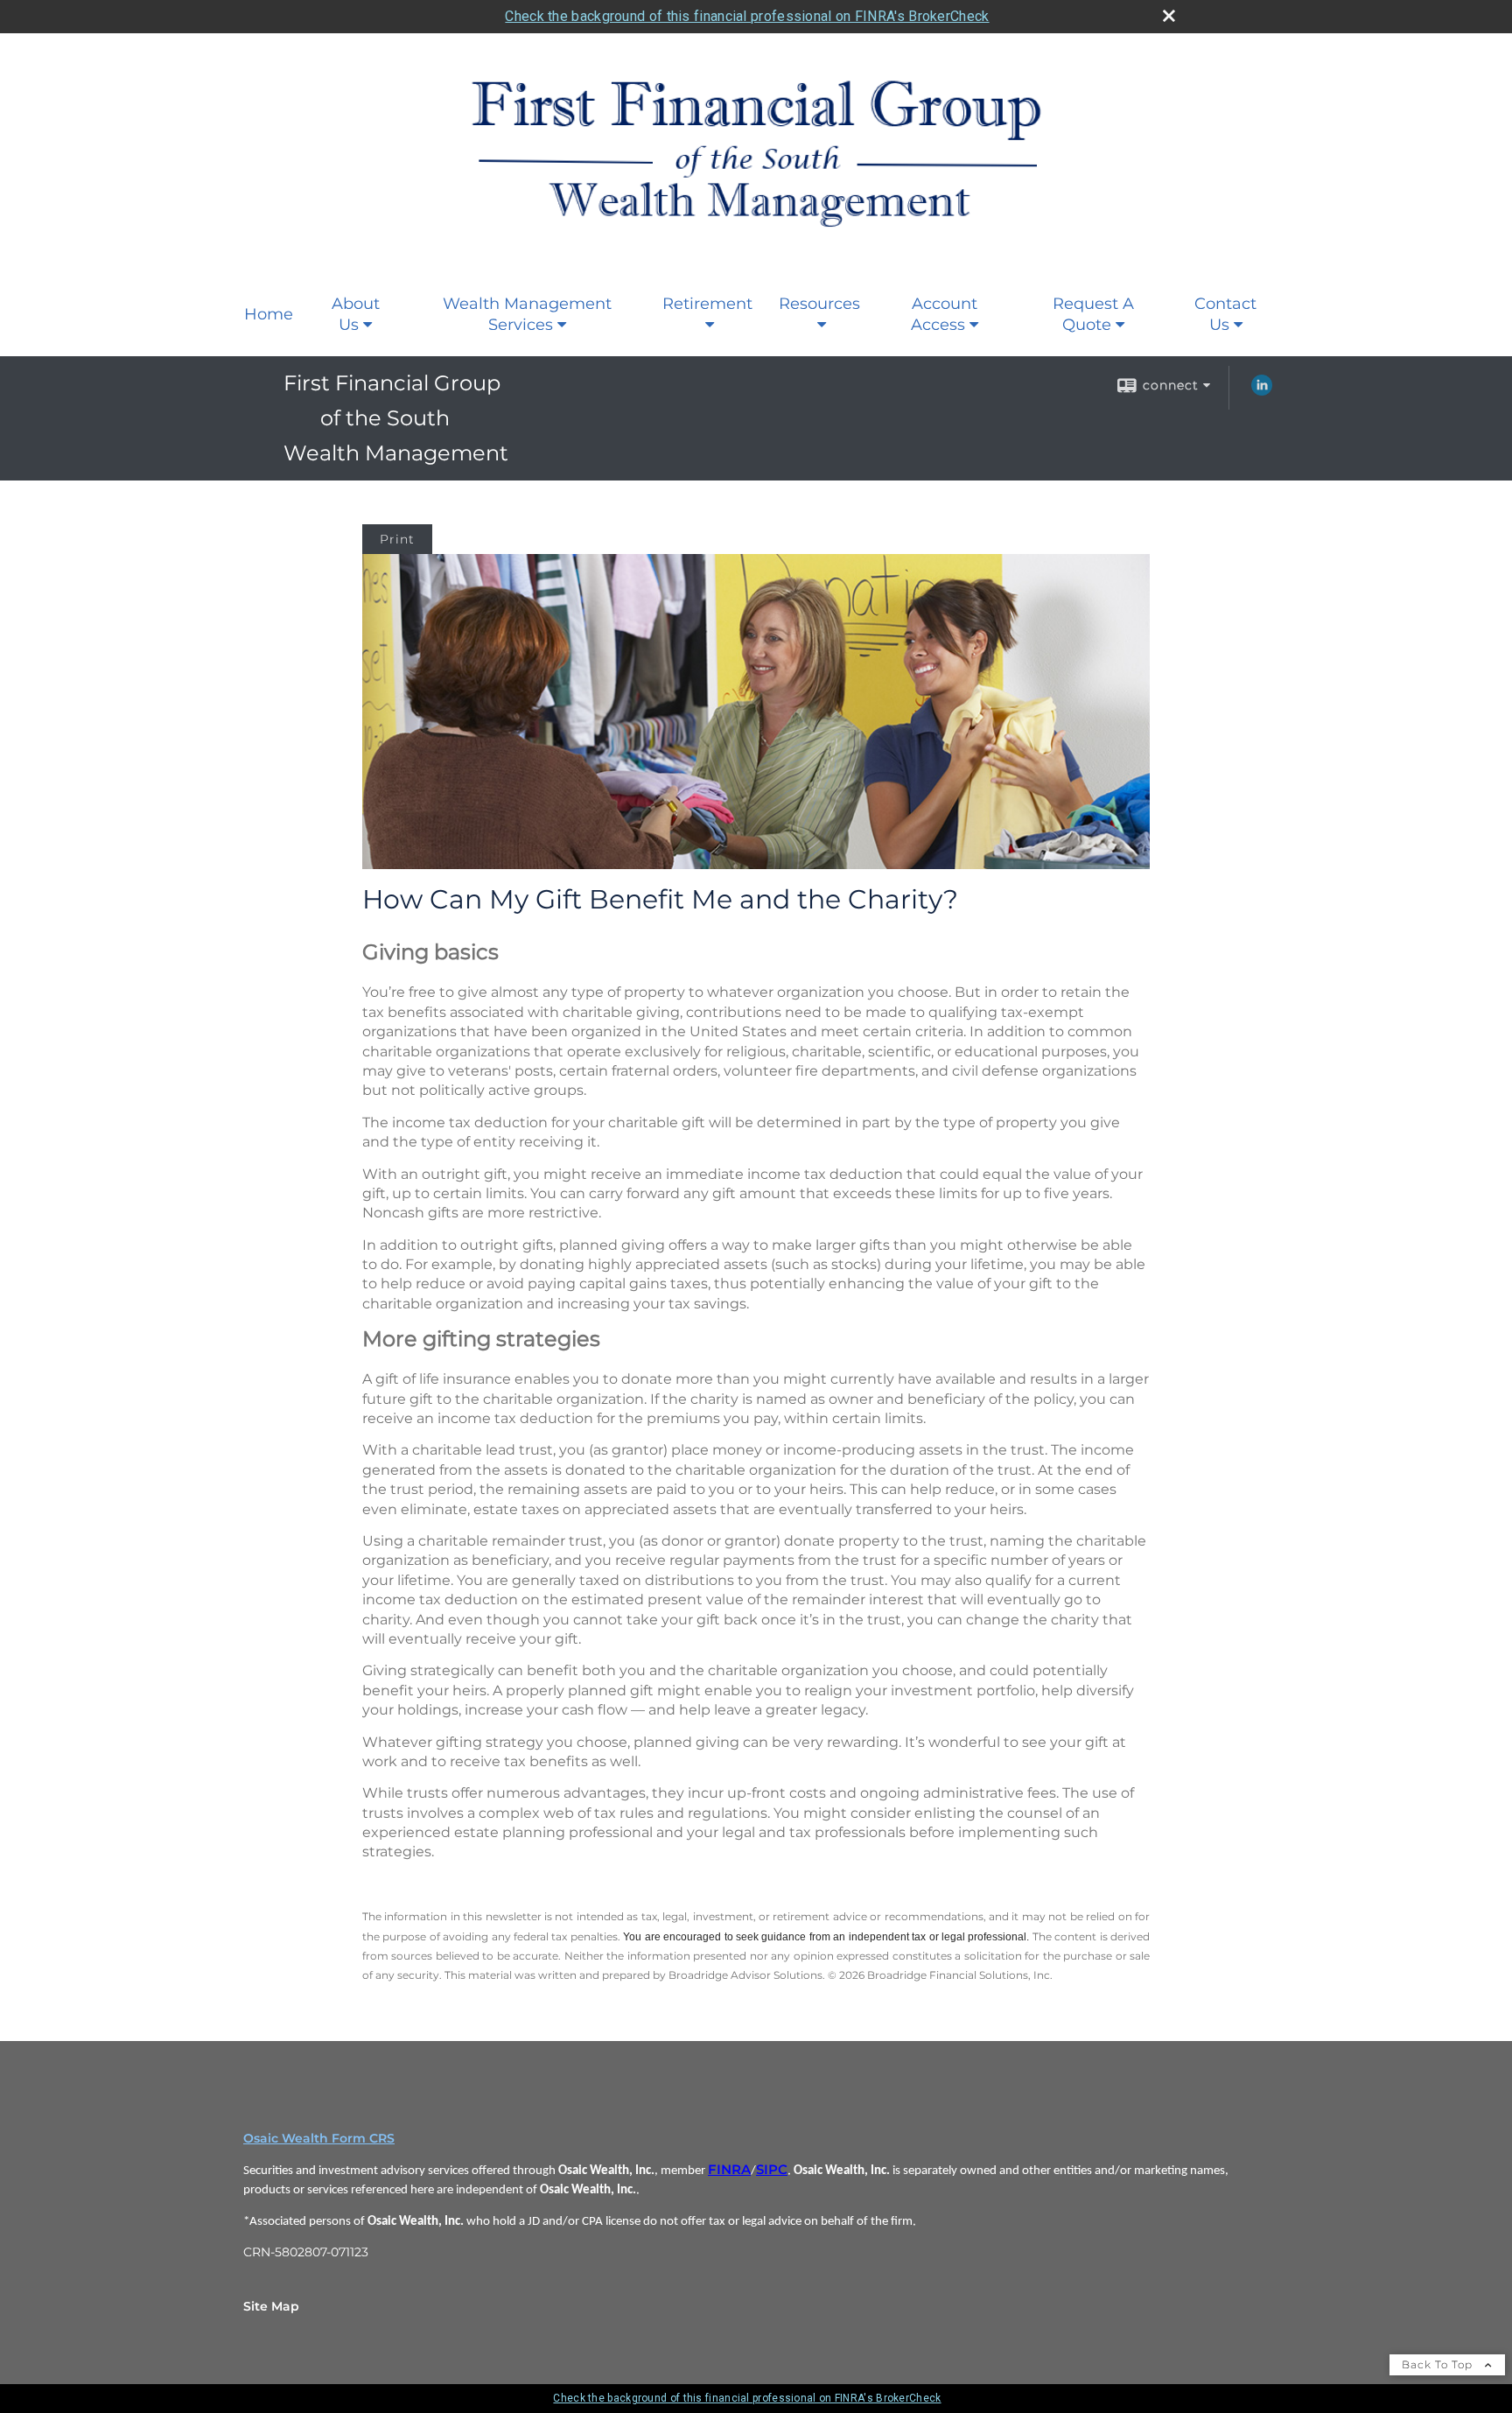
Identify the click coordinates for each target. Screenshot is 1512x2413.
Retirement (707, 304)
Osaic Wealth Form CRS (319, 2138)
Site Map (271, 2306)
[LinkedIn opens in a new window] (1262, 391)
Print (397, 539)
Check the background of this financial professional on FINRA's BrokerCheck (747, 16)
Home (269, 314)
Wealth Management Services (527, 314)
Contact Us (1225, 314)
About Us (356, 314)
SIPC (772, 2170)
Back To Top (1439, 2364)
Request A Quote (1093, 314)
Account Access (944, 314)
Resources (819, 304)
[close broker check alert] (1169, 16)
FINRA (729, 2170)
